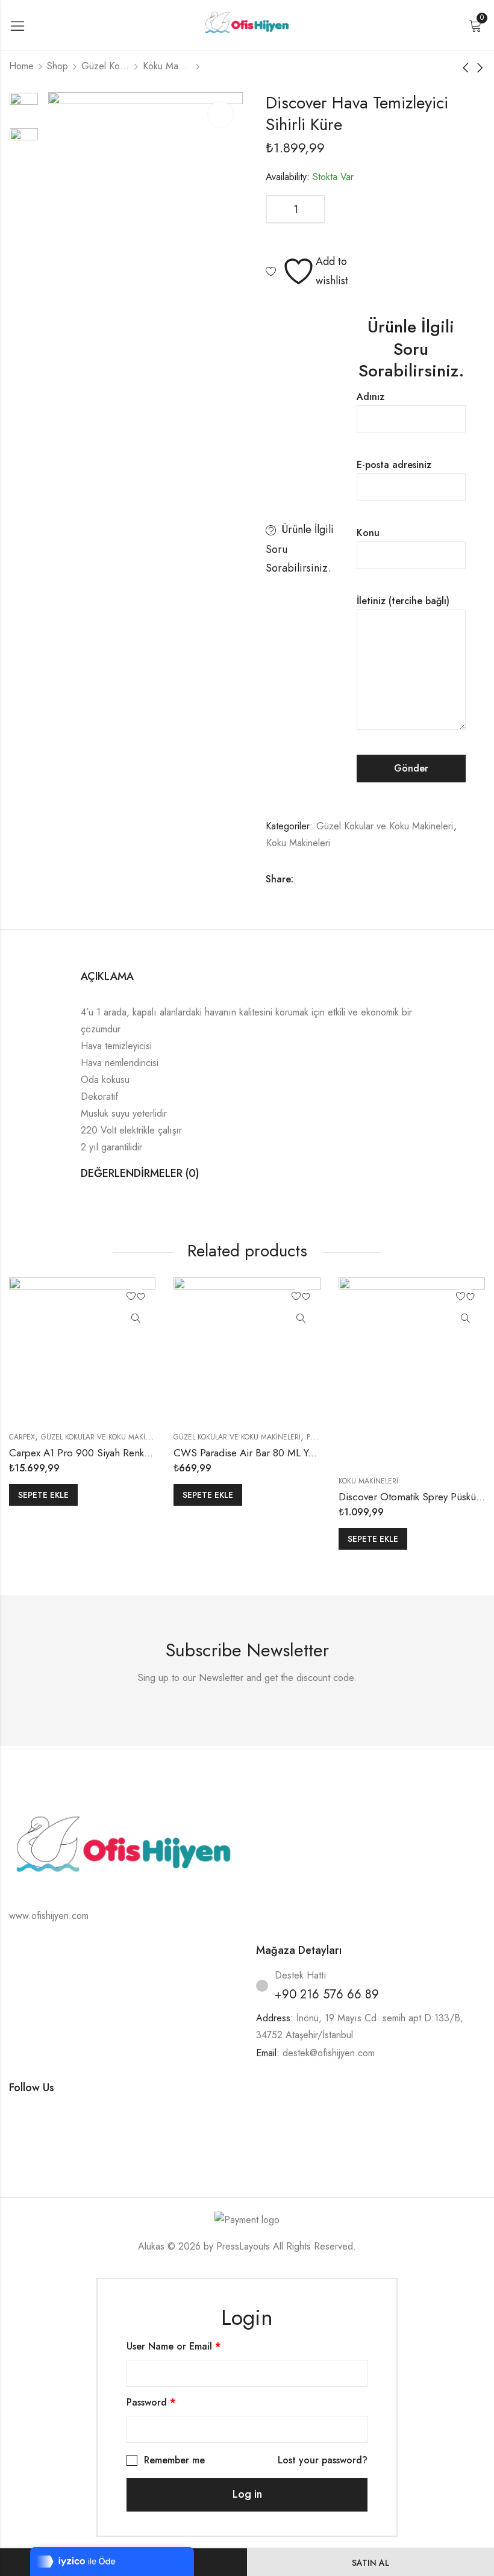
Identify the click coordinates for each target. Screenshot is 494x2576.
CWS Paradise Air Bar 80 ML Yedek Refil (262, 1453)
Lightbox (220, 114)
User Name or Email (174, 2346)
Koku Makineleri (167, 66)
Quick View (136, 1319)
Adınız (370, 397)
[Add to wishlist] (136, 1297)
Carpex (22, 1437)
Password (151, 2402)
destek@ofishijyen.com (329, 2053)
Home (21, 66)
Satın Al (370, 2563)
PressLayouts (243, 2246)
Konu (368, 533)
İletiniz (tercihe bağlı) (403, 601)
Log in (247, 2494)
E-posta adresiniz (394, 465)
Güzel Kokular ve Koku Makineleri (105, 66)
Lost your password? (323, 2460)
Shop (58, 66)
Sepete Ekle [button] (43, 1495)
